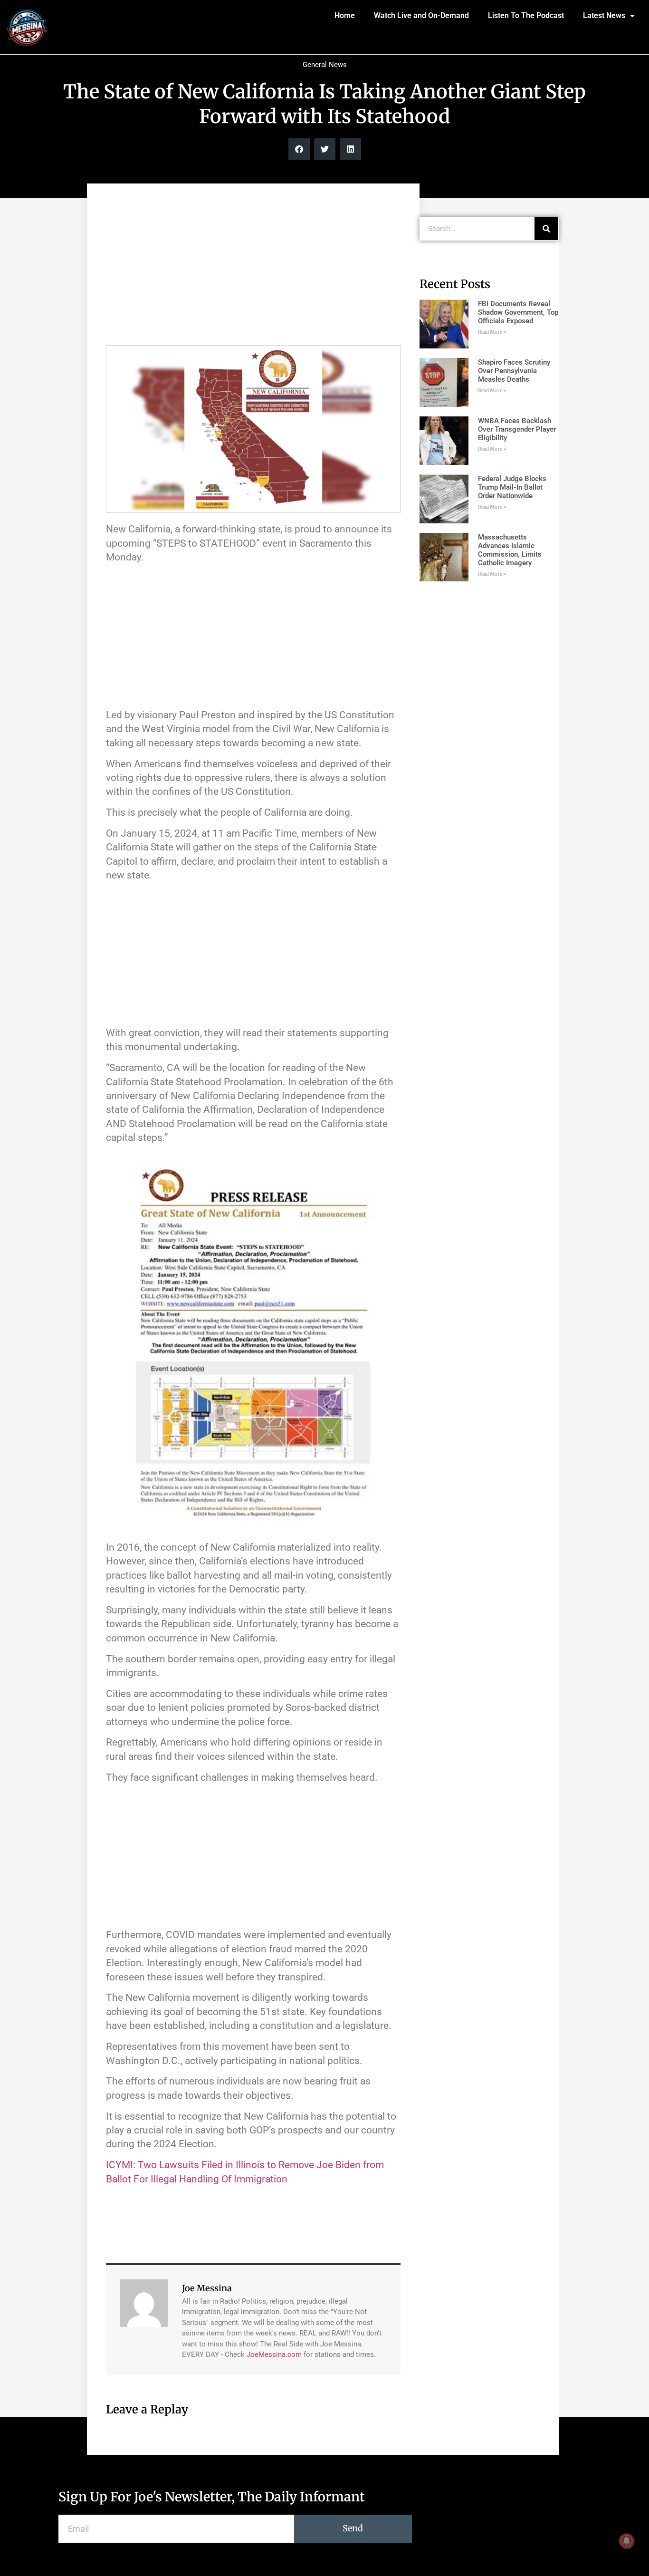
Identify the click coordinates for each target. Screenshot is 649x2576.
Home (345, 15)
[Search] (546, 229)
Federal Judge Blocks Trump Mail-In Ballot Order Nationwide (512, 487)
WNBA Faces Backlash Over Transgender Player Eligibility (517, 429)
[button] (299, 149)
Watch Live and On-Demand (421, 15)
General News (325, 65)
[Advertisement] (253, 269)
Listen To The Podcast (526, 15)
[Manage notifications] (627, 2541)
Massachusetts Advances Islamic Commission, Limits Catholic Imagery (510, 550)
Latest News (604, 15)
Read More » (492, 332)
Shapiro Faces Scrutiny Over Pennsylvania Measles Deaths (514, 371)
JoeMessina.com (274, 2354)
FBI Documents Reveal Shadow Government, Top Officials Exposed (518, 312)
